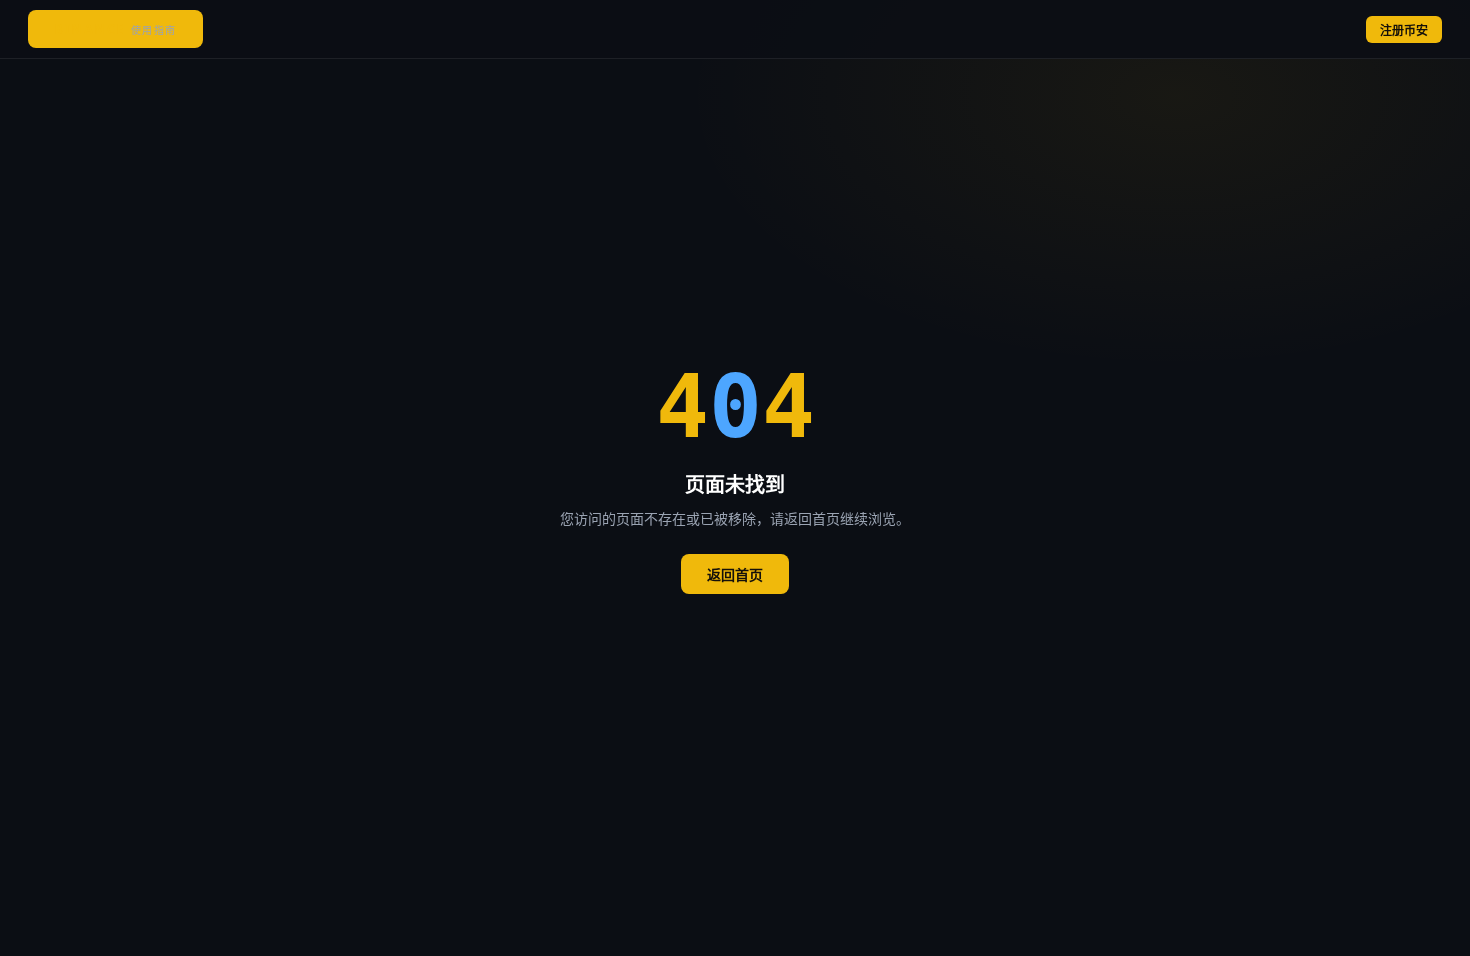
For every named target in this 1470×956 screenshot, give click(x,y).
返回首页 (735, 575)
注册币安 (1404, 31)
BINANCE (115, 29)
